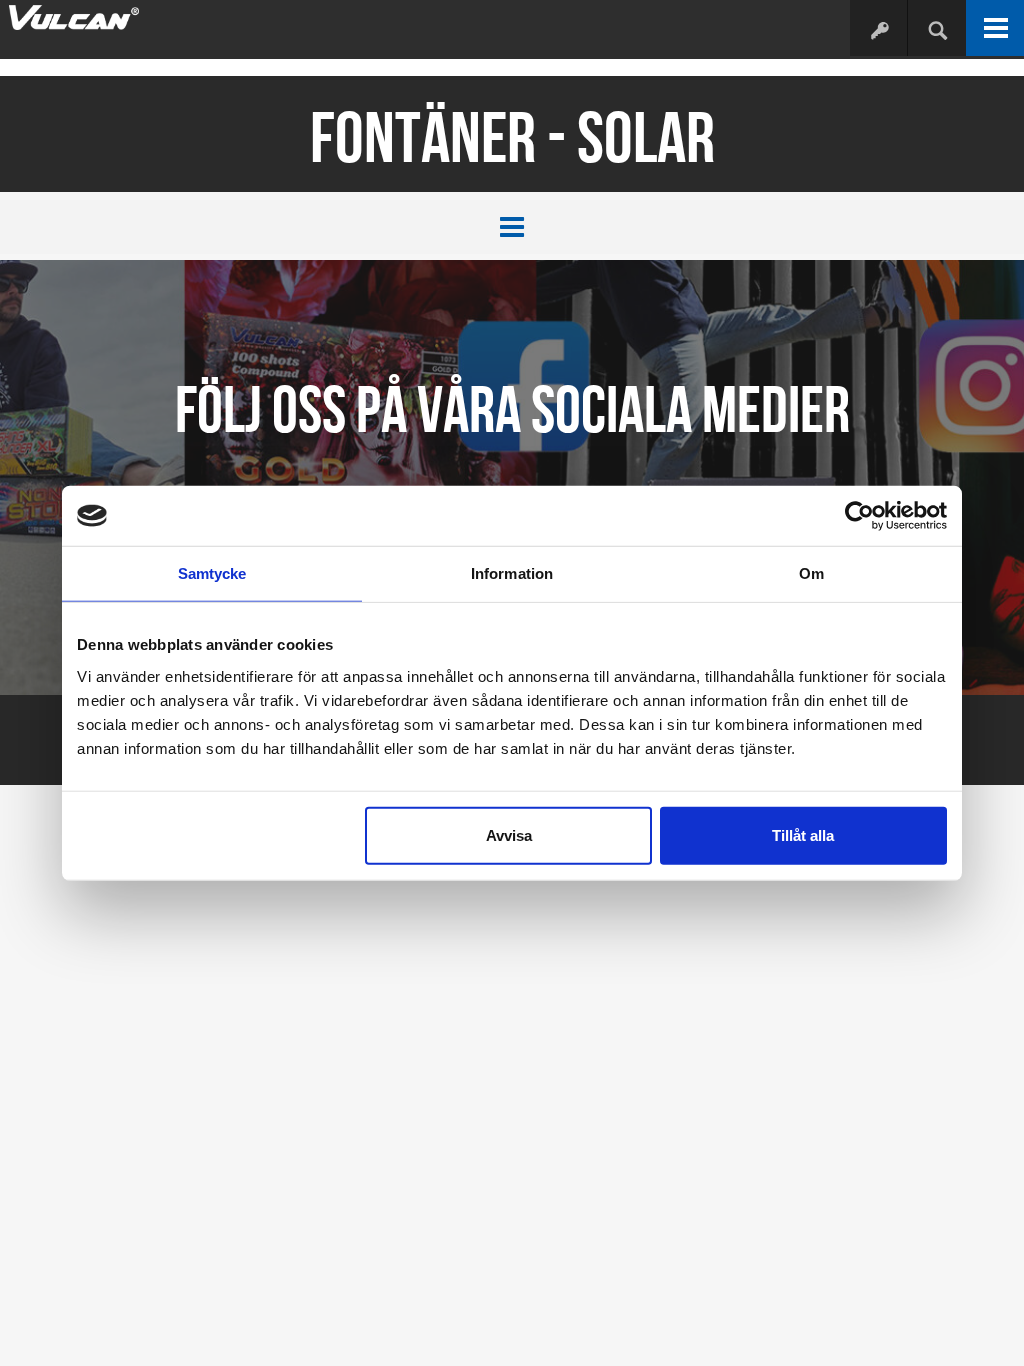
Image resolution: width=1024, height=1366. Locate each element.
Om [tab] (811, 573)
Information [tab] (512, 573)
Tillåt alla (803, 834)
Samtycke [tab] (212, 573)
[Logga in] (878, 30)
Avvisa (509, 834)
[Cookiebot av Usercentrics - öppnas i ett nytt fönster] (859, 516)
